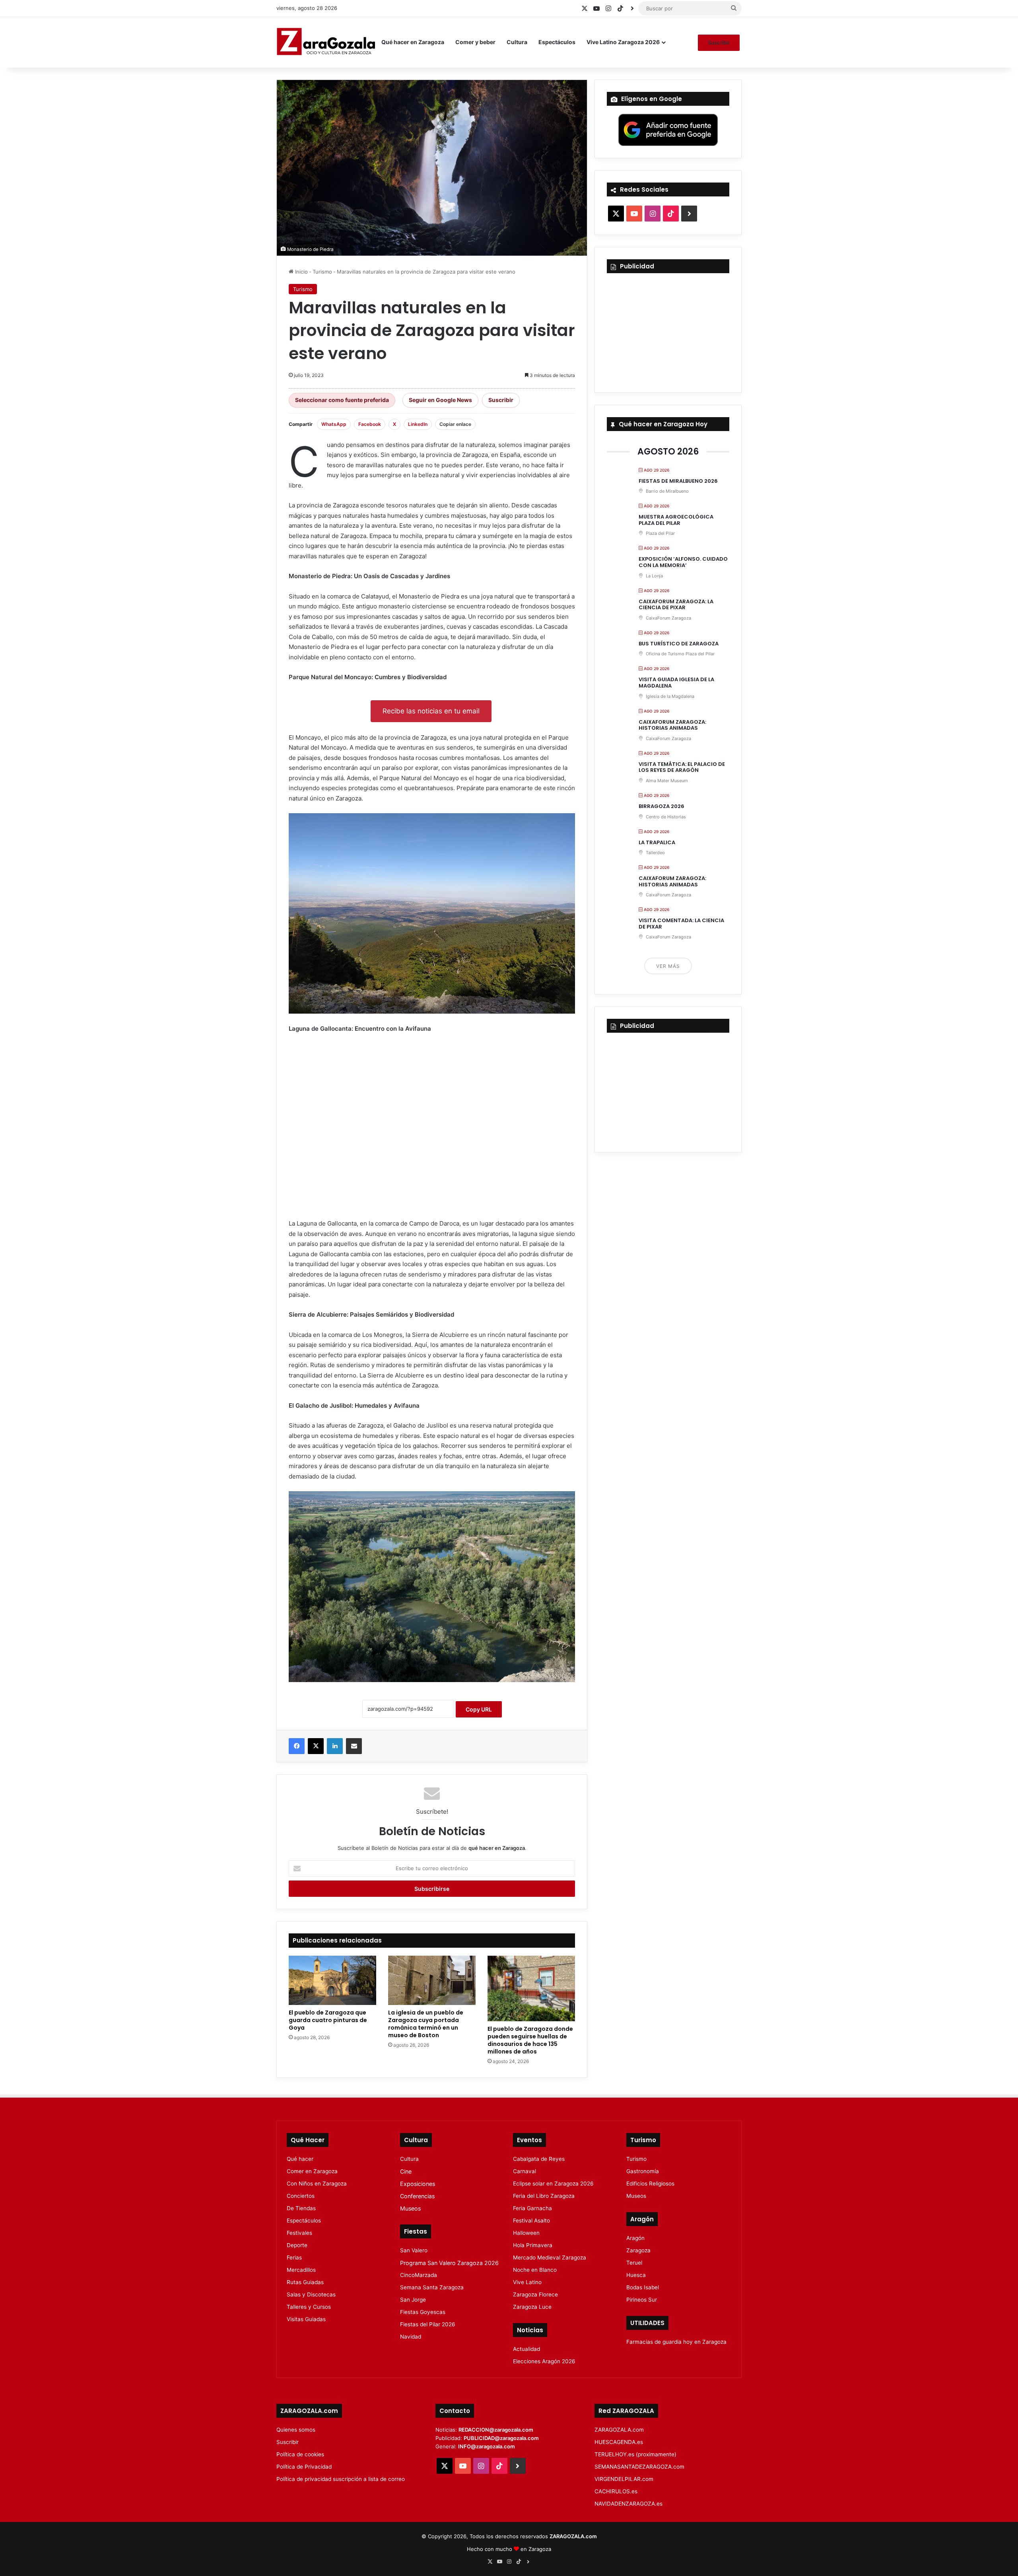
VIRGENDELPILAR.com (624, 2479)
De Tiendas (301, 2208)
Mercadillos (301, 2270)
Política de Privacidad (304, 2467)
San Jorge (413, 2300)
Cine (406, 2171)
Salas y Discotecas (311, 2294)
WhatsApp (334, 424)
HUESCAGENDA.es (619, 2442)
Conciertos (301, 2196)
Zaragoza (638, 2250)
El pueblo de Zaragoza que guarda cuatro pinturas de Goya (328, 2020)
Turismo (322, 272)
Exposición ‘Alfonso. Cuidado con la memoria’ (683, 562)
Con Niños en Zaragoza (317, 2184)
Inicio (301, 272)
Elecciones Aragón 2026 (544, 2361)
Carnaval (525, 2171)
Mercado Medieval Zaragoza (550, 2257)
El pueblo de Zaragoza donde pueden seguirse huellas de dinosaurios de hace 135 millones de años (530, 2040)
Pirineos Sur (642, 2300)
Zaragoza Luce (532, 2307)
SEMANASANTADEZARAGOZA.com (639, 2467)
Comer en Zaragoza (312, 2171)
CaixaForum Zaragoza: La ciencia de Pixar (676, 605)
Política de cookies (300, 2454)
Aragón (635, 2238)
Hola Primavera (533, 2245)
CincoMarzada (419, 2275)
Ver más (668, 966)
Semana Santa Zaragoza (432, 2287)
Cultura (517, 42)
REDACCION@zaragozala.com (496, 2430)
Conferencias (417, 2196)
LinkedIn (418, 424)
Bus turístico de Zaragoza (679, 644)
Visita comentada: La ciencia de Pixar (681, 924)
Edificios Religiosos (650, 2184)
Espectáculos (557, 42)
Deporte (297, 2245)
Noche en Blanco (535, 2270)
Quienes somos (296, 2430)
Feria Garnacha (532, 2208)
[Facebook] (297, 1746)
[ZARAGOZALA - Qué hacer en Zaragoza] (326, 42)
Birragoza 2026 (662, 806)
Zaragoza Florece (535, 2294)
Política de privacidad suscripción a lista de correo (341, 2479)
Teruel (634, 2263)
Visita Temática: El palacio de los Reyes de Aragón (682, 767)
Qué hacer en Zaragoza (413, 42)
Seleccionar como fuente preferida (342, 400)
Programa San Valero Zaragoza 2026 (449, 2263)
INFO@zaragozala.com (487, 2446)
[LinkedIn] (335, 1746)
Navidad (411, 2337)
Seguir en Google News (440, 400)
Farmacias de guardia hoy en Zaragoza (676, 2342)
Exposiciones (418, 2184)
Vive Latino (527, 2282)
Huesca (636, 2275)
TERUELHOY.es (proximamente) (635, 2454)
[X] (316, 1746)
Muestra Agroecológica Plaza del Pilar (676, 520)
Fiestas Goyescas (423, 2312)
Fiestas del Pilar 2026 (428, 2324)
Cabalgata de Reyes (539, 2159)
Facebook (370, 424)
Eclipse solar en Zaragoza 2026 (553, 2184)
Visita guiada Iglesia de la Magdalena (676, 683)
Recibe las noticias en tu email (431, 711)
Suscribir (719, 43)
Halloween (526, 2233)
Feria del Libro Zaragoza (544, 2196)
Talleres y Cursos (309, 2307)
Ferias (294, 2257)
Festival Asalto (531, 2220)
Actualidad (526, 2349)
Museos (410, 2208)
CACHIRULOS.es (616, 2491)
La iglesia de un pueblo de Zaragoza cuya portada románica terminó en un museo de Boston (426, 2024)
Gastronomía (643, 2171)
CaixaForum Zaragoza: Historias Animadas (672, 725)
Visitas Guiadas (306, 2319)
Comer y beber (475, 42)
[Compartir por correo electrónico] (354, 1746)
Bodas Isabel (643, 2287)
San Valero (414, 2250)
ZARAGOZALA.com (619, 2430)
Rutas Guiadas (305, 2282)
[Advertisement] (432, 1129)
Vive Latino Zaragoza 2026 (623, 42)
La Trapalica (657, 842)
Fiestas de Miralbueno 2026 (678, 481)
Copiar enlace (455, 424)
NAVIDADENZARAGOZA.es (628, 2504)
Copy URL (479, 1709)
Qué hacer (300, 2159)
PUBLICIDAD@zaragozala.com (501, 2438)
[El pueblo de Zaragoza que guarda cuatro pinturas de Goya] (332, 1980)
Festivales (299, 2233)
